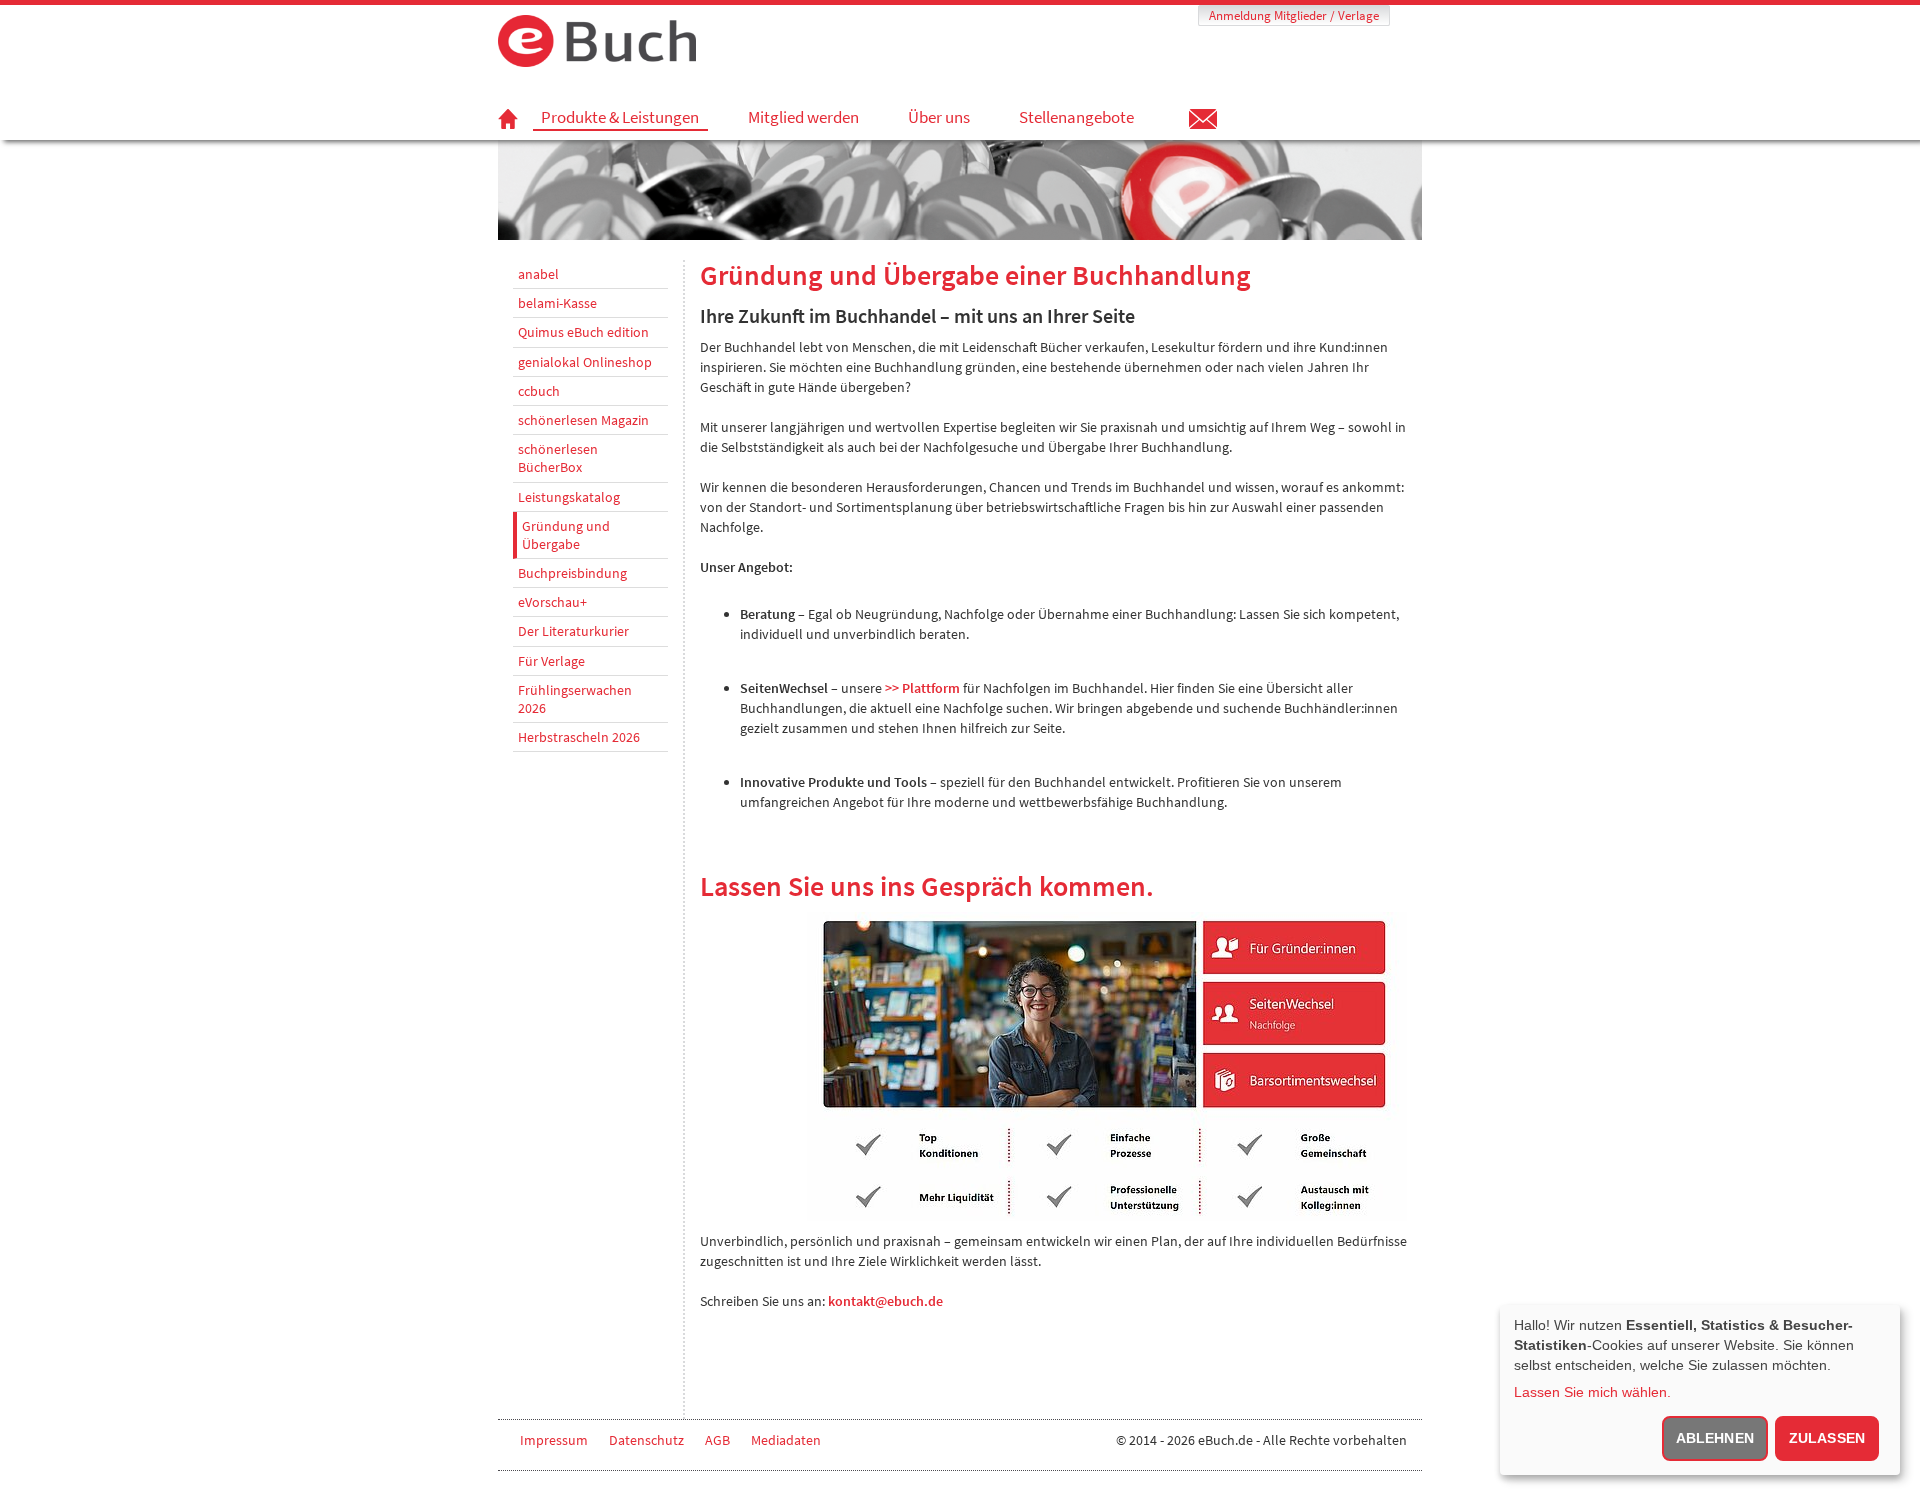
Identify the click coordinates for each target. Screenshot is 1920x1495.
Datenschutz (646, 1440)
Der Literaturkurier (573, 631)
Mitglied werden (803, 117)
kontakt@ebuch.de (885, 1301)
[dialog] (1700, 1390)
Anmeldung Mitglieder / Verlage (1294, 15)
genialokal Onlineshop (585, 362)
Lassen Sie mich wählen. (1592, 1392)
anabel (538, 274)
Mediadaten (786, 1440)
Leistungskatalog (569, 497)
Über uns (939, 117)
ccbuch (539, 391)
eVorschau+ (552, 602)
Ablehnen (1715, 1438)
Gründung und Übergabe (566, 535)
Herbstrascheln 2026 (579, 737)
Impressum (554, 1440)
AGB (717, 1440)
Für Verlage (551, 661)
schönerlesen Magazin (583, 420)
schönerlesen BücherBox (558, 458)
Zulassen (1827, 1438)
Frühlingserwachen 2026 (575, 699)
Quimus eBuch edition (583, 332)
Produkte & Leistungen (620, 117)
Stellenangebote (1076, 117)
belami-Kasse (557, 303)
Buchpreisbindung (572, 573)
